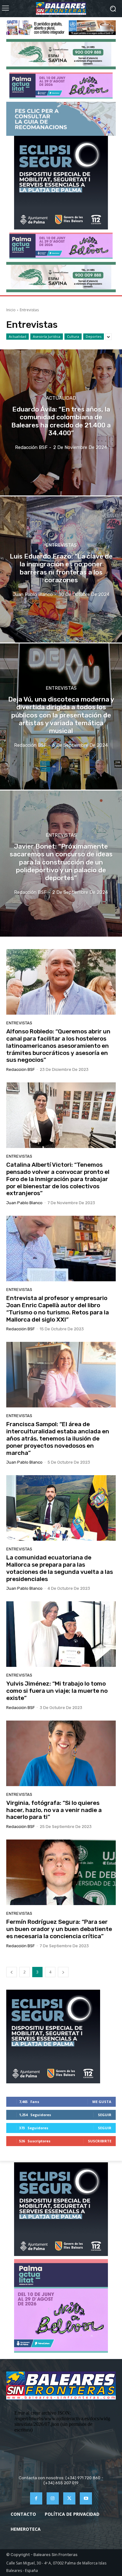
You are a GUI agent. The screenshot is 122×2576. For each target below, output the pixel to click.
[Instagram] (53, 2498)
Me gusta (102, 2102)
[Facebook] (36, 2498)
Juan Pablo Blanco (24, 1203)
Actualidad (18, 336)
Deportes (94, 336)
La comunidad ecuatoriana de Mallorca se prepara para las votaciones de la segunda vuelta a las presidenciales (60, 1568)
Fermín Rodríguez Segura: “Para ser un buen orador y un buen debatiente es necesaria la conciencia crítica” (59, 1929)
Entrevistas (61, 545)
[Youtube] (86, 2498)
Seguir (105, 2115)
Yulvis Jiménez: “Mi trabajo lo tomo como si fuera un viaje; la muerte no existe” (57, 1691)
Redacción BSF (20, 1069)
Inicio (11, 310)
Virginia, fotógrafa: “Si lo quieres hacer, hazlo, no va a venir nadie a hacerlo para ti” (54, 1810)
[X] (69, 2498)
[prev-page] (12, 1972)
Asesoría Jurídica (47, 336)
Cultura (73, 336)
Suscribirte (100, 2141)
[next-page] (63, 1972)
